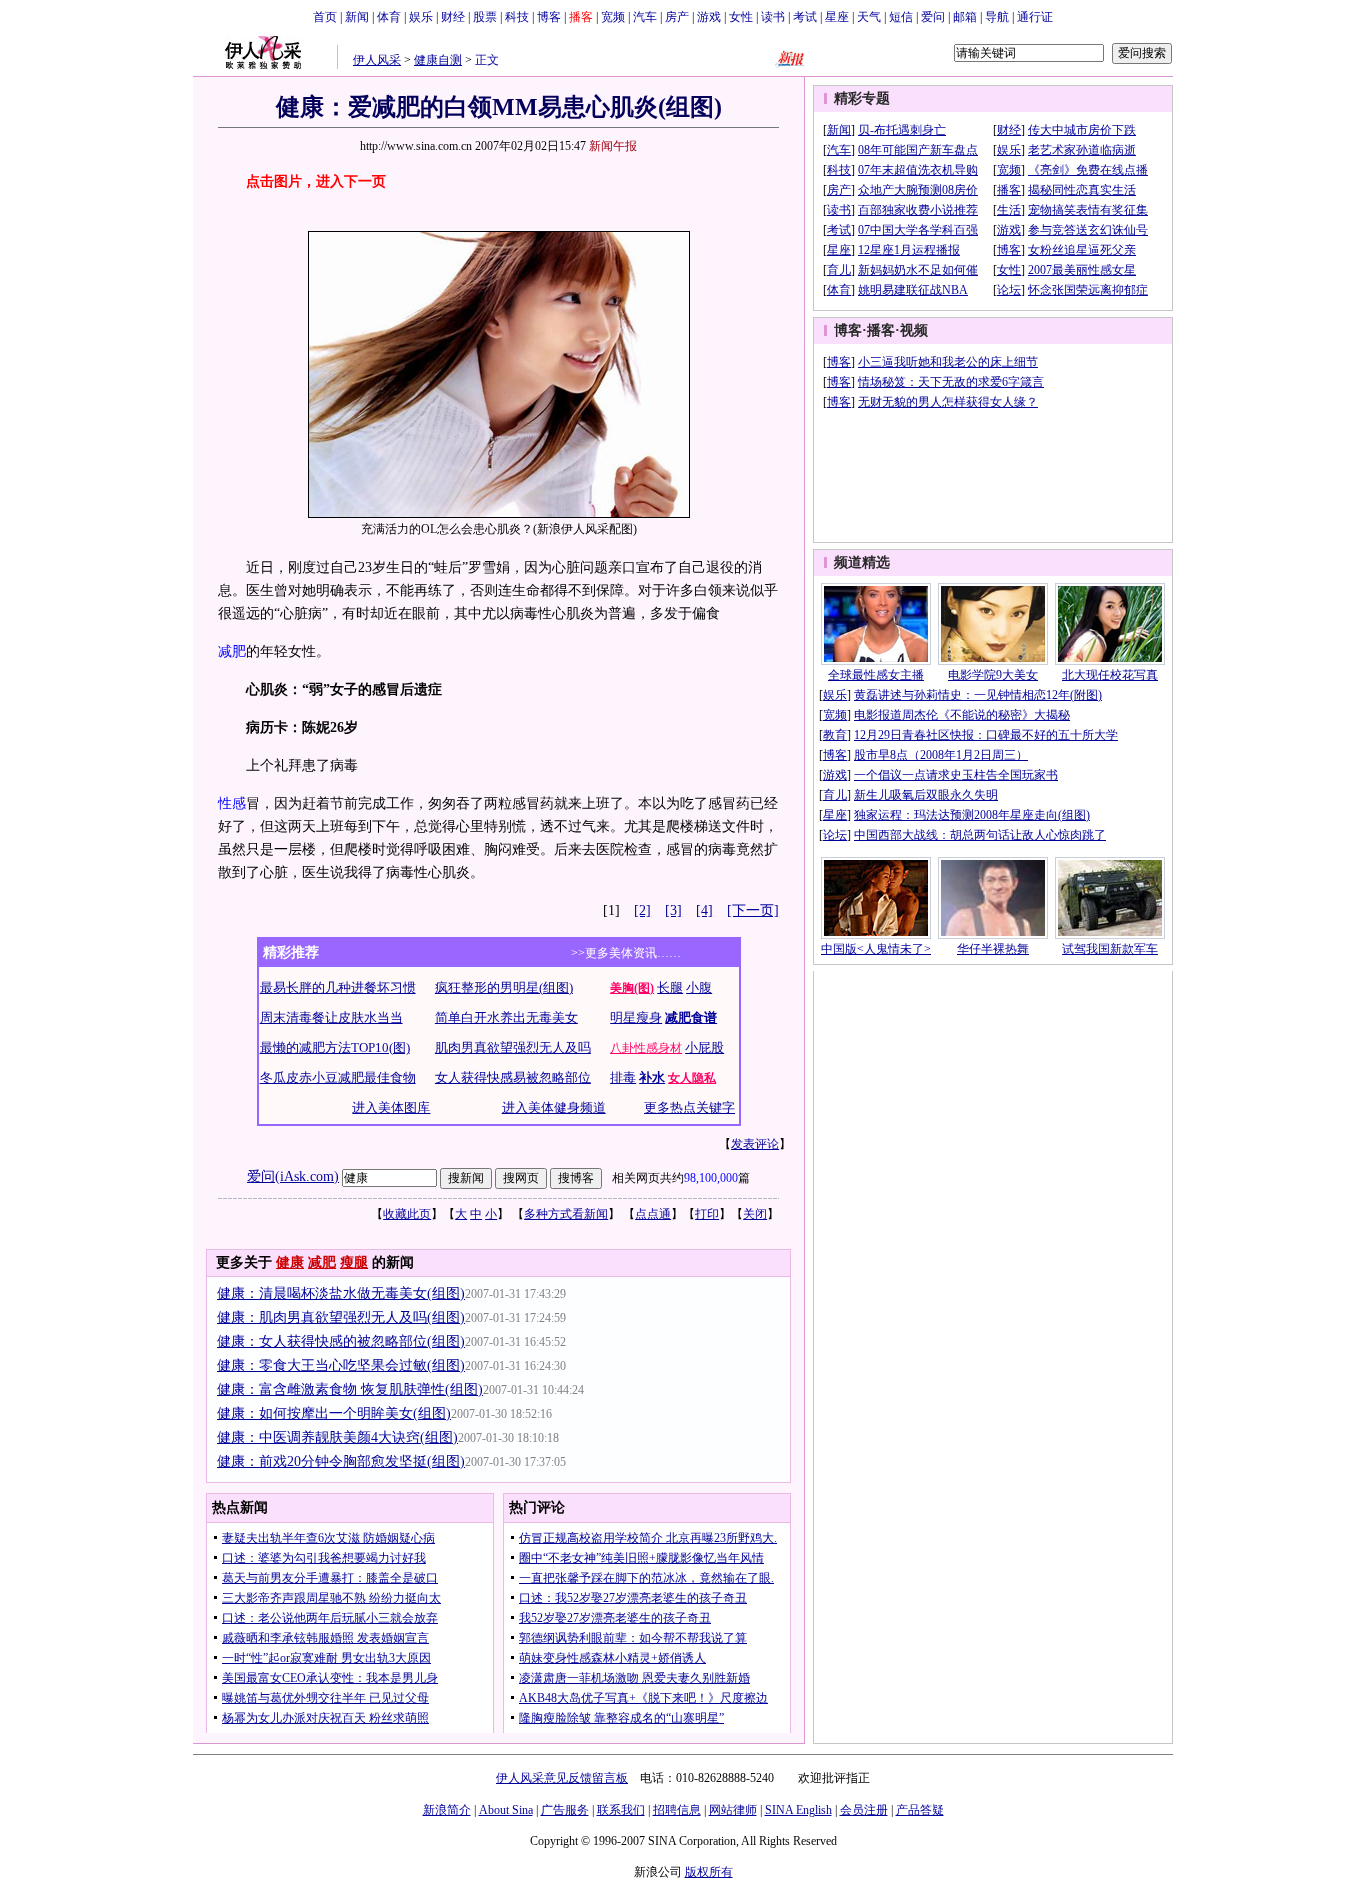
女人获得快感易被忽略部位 (513, 1077)
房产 (677, 17)
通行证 (1035, 17)
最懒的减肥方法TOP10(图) (335, 1047)
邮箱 (965, 17)
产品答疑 (920, 1810)
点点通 (653, 1214)
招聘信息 (677, 1810)
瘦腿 (354, 1262)
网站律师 (733, 1810)
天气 (869, 17)
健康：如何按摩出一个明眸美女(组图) (334, 1413)
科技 (517, 17)
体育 (389, 17)
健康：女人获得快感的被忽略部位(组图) (341, 1341)
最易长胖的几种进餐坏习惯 (338, 987)
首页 (325, 17)
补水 (652, 1077)
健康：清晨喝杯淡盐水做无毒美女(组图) (341, 1293)
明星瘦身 (636, 1017)
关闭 (755, 1214)
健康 (290, 1262)
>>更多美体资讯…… (626, 953)
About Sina (506, 1810)
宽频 (613, 17)
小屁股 (704, 1047)
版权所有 (709, 1872)
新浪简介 (447, 1810)
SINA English (798, 1810)
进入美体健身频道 (554, 1107)
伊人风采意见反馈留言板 (562, 1778)
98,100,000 (711, 1178)
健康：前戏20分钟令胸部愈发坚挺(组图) (341, 1461)
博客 (549, 17)
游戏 (709, 17)
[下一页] (753, 910)
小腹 (699, 987)
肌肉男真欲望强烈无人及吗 (513, 1047)
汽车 (645, 17)
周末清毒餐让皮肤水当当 (331, 1017)
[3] (673, 910)
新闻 (357, 17)
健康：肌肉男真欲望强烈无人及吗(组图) (341, 1317)
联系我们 (621, 1810)
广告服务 (565, 1810)
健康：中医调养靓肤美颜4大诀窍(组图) (337, 1437)
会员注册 (864, 1810)
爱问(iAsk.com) (293, 1176)
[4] (704, 910)
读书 (773, 17)
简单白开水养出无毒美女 (506, 1017)
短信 (901, 17)
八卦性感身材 (646, 1048)
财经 (453, 17)
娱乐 (421, 17)
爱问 (933, 17)
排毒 (623, 1077)
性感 (232, 803)
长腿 (670, 987)
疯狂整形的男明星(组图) (504, 987)
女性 (741, 17)
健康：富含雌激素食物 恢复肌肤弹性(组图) (350, 1389)
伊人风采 (377, 60)
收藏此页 (407, 1214)
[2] (642, 910)
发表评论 (755, 1144)
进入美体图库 (391, 1107)
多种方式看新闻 (566, 1214)
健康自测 (438, 60)
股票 (485, 17)
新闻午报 (613, 146)
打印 (707, 1214)
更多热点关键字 (689, 1107)
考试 (805, 17)
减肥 (232, 651)
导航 (997, 17)
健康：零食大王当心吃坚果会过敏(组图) (341, 1365)
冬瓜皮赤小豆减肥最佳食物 (338, 1077)
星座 (837, 17)
